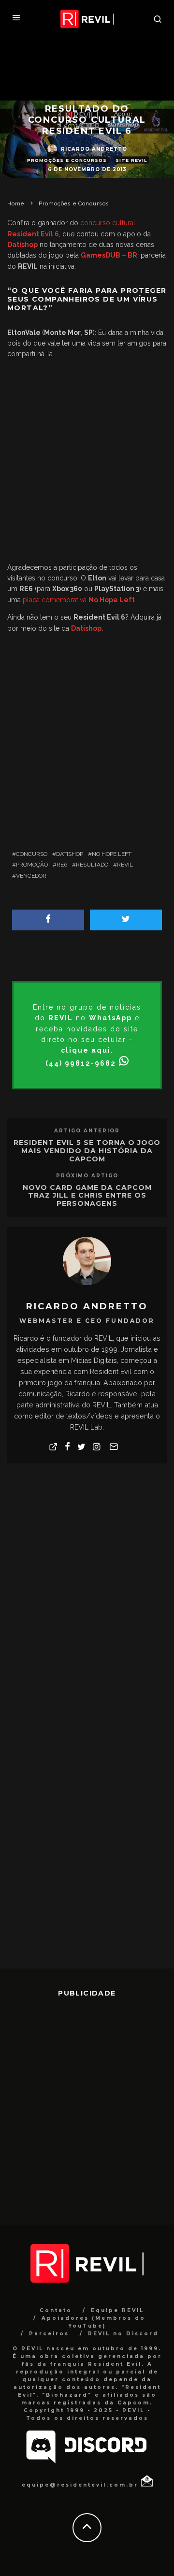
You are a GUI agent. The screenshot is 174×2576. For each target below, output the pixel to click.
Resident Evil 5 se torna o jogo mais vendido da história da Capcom (87, 1151)
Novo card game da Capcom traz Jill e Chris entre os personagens (87, 1196)
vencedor (31, 876)
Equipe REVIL (117, 2310)
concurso (32, 854)
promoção (32, 865)
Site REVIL (131, 160)
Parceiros (49, 2334)
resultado (92, 865)
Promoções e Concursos (67, 160)
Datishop (70, 854)
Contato (56, 2310)
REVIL (125, 865)
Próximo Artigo (87, 1176)
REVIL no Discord (123, 2334)
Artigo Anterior (87, 1131)
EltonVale (24, 333)
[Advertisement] (87, 463)
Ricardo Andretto (94, 149)
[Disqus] (87, 1594)
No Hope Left (112, 854)
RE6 (62, 865)
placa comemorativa (79, 600)
